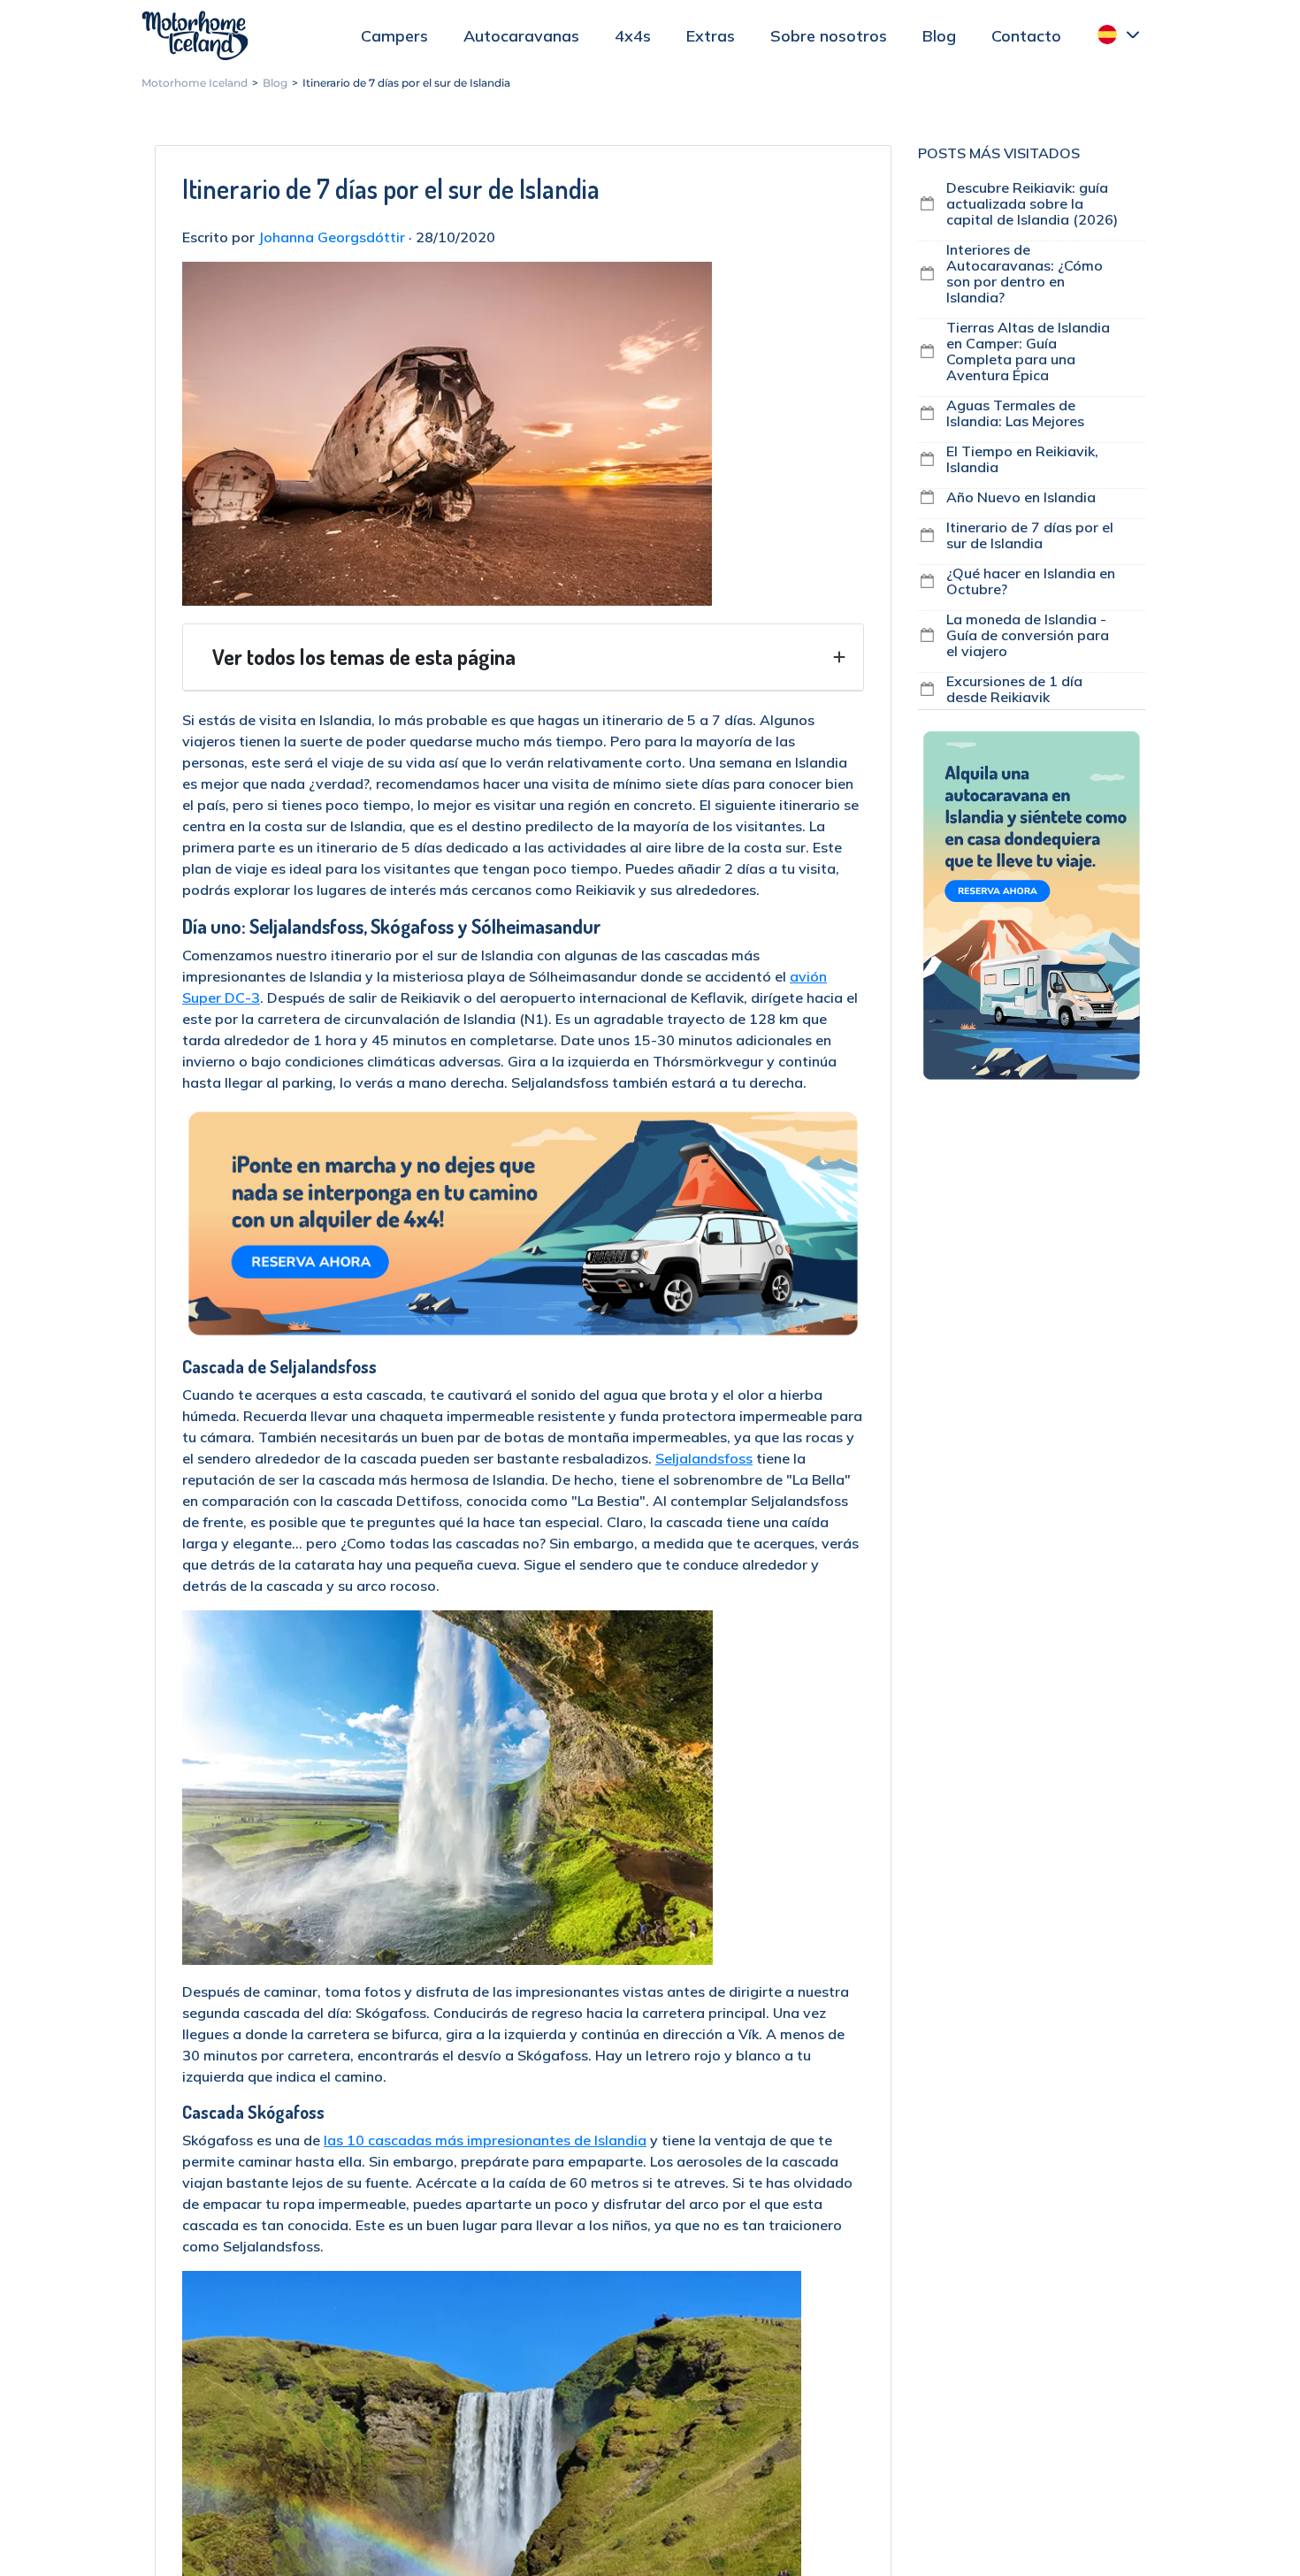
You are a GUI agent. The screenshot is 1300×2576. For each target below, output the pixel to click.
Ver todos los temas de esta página (364, 657)
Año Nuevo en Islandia (1021, 497)
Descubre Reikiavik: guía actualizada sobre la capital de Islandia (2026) (1032, 203)
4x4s (633, 36)
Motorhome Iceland (195, 35)
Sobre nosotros (829, 36)
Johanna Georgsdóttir (332, 237)
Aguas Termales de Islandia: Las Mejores (1015, 413)
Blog (939, 36)
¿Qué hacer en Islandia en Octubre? (1031, 581)
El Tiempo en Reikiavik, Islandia (1022, 459)
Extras (711, 36)
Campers (394, 36)
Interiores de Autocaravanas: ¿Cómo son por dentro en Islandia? (1025, 273)
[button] (1119, 34)
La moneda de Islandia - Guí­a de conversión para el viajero (1028, 635)
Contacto (1026, 36)
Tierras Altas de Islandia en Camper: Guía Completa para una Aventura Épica (1028, 351)
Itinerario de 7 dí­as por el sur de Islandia (1030, 535)
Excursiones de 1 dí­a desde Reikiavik (1014, 689)
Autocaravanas (521, 36)
